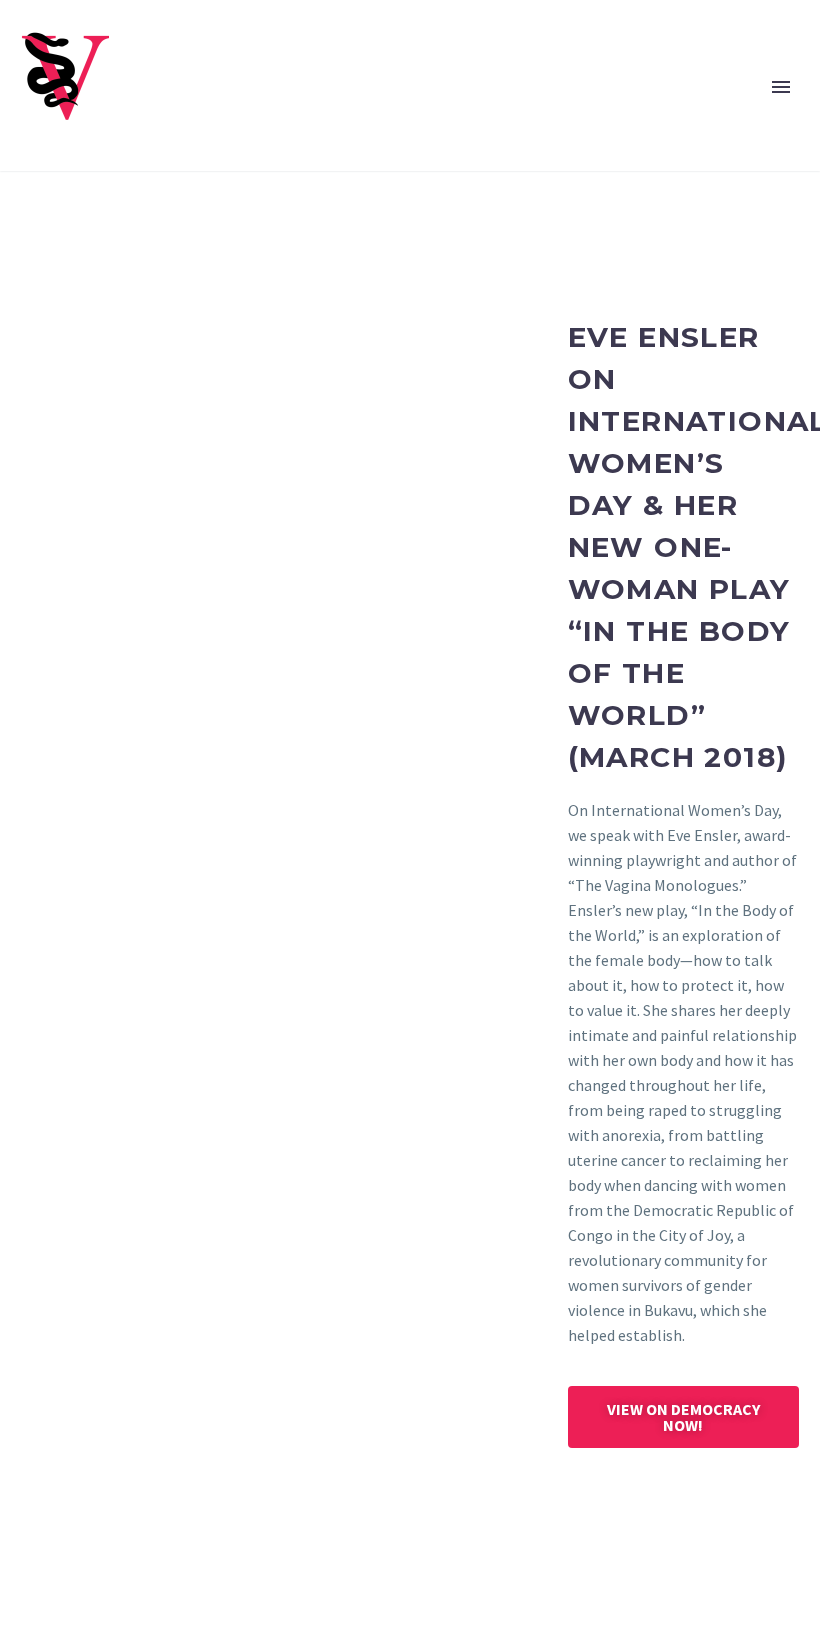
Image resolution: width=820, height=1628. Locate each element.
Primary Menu (781, 87)
